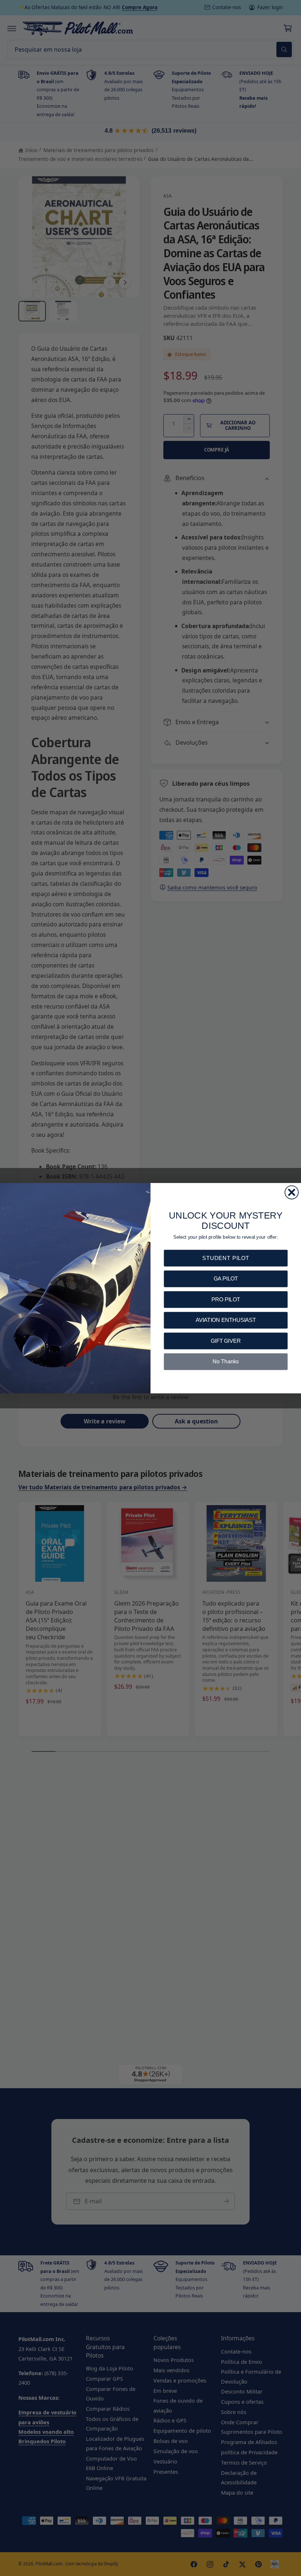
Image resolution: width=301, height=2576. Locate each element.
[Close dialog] (291, 1192)
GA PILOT (226, 1278)
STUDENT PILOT (226, 1258)
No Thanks (226, 1361)
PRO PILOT (226, 1299)
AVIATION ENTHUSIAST (226, 1320)
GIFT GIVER (226, 1340)
